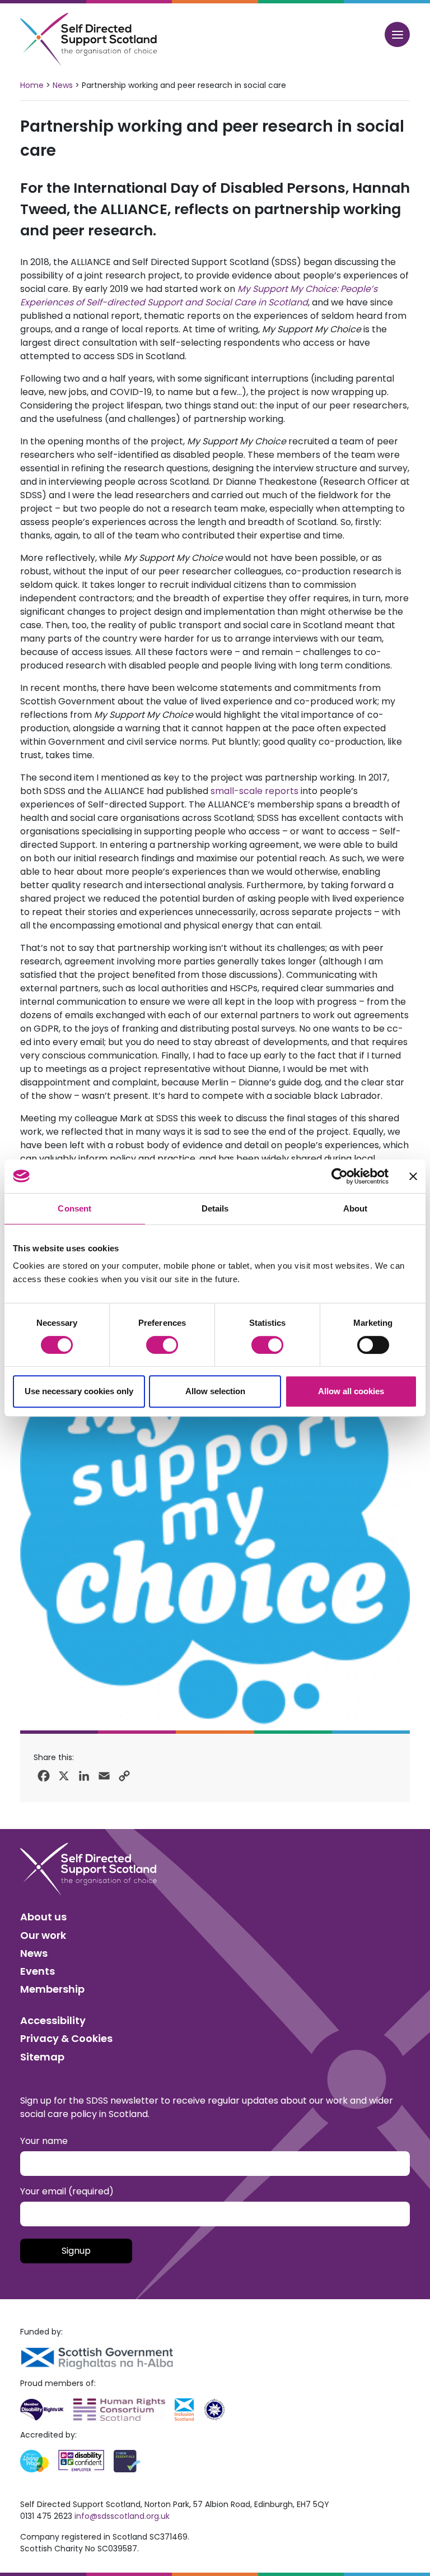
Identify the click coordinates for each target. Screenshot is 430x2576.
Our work (43, 1935)
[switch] (162, 1345)
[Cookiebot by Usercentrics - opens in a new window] (340, 1176)
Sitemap (42, 2057)
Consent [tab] (74, 1208)
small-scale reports (254, 791)
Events (38, 1971)
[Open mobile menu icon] (397, 34)
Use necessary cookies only (79, 1391)
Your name (44, 2141)
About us (43, 1917)
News (63, 85)
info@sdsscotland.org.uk (122, 2516)
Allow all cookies (351, 1391)
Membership (52, 1989)
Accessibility (53, 2020)
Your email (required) (67, 2191)
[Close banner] (413, 1176)
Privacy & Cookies (66, 2038)
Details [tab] (215, 1208)
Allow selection (215, 1391)
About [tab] (356, 1208)
